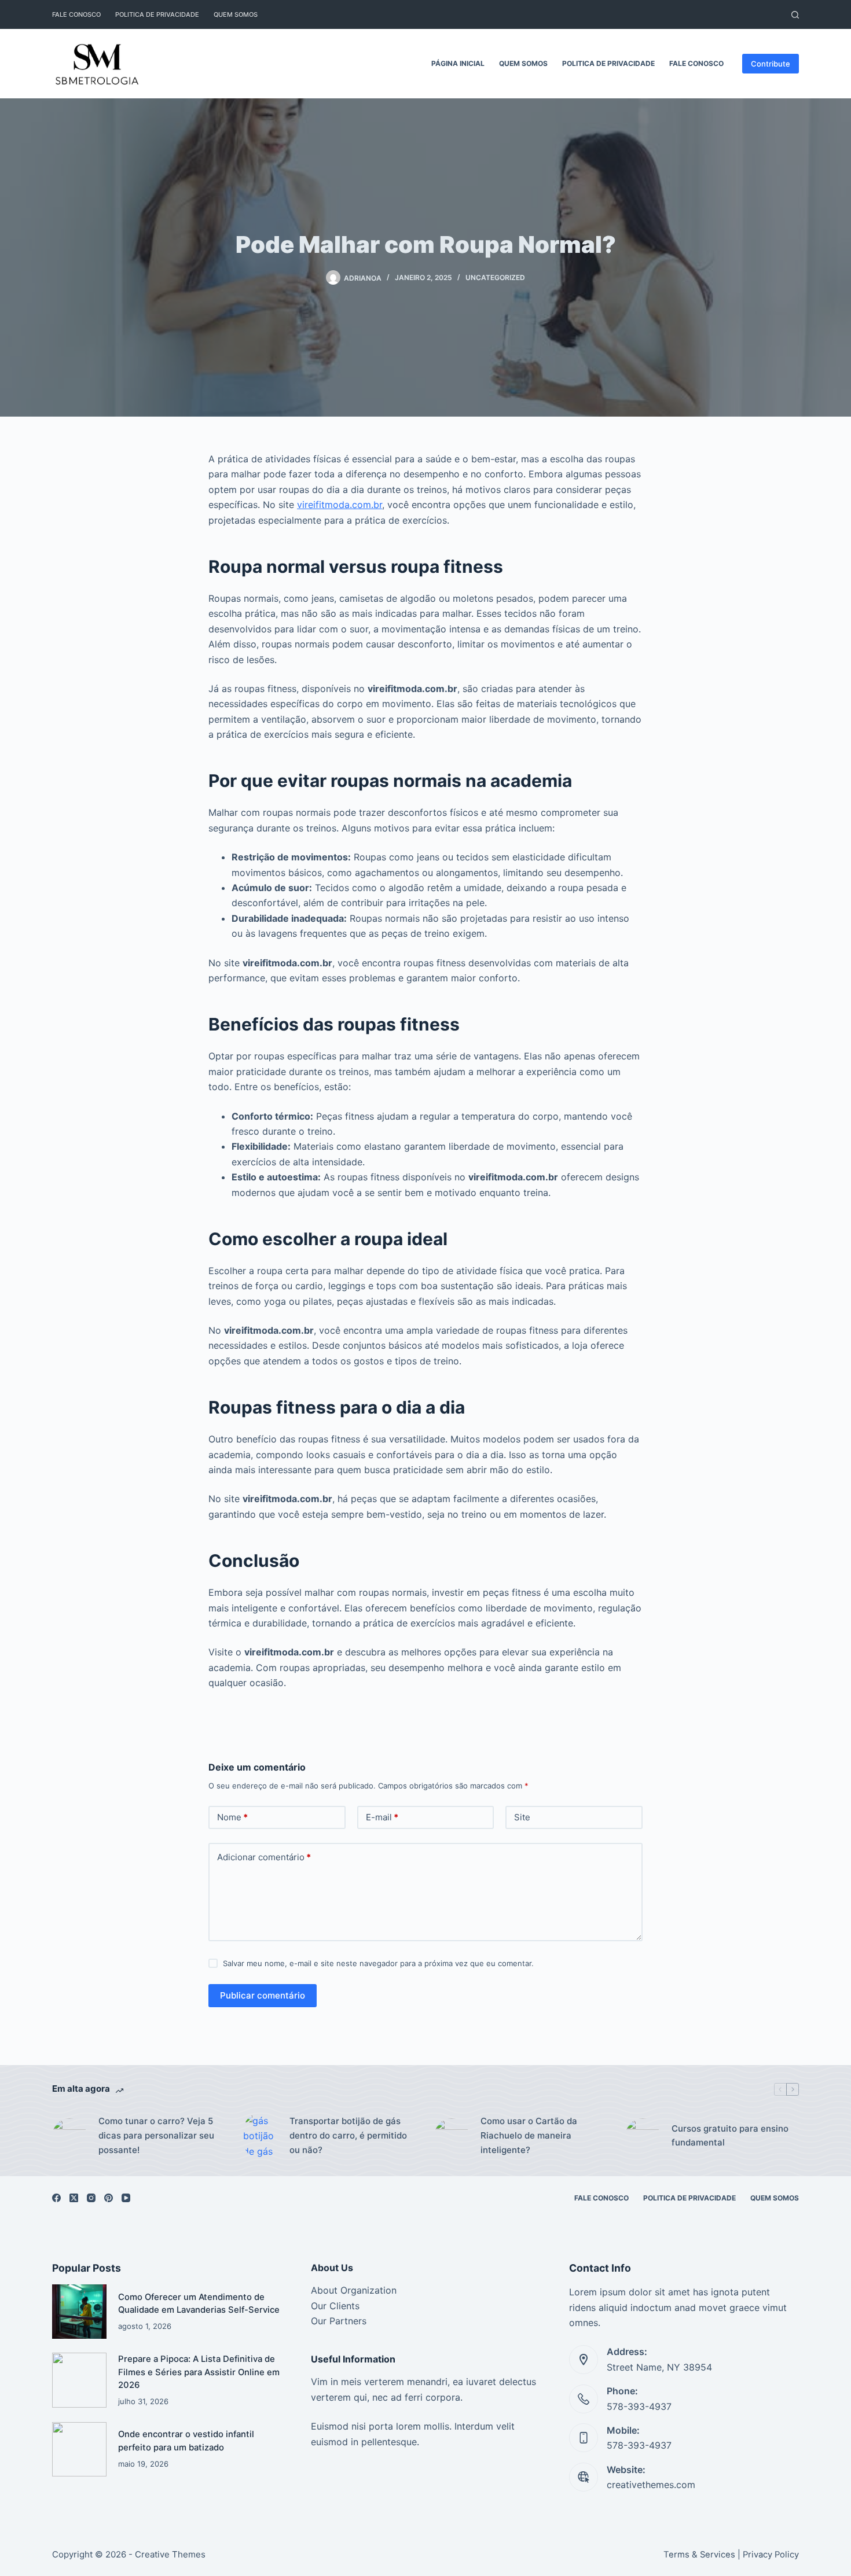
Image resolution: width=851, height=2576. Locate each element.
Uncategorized (495, 277)
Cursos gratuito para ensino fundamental (730, 2136)
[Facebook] (56, 2198)
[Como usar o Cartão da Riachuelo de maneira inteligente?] (452, 2136)
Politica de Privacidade (157, 14)
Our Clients (335, 2306)
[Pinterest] (109, 2198)
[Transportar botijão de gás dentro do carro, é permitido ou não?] (261, 2136)
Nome (232, 1817)
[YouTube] (126, 2198)
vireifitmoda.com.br (340, 505)
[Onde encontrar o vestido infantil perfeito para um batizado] (79, 2449)
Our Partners (339, 2321)
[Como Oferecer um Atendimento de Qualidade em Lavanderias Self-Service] (79, 2312)
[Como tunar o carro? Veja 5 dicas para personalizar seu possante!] (69, 2136)
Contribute (771, 64)
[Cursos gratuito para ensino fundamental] (643, 2136)
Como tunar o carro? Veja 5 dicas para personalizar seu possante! (156, 2135)
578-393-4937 (639, 2406)
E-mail (382, 1817)
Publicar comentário (263, 1995)
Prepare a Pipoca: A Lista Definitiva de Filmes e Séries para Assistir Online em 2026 (199, 2372)
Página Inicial (458, 63)
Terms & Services (699, 2555)
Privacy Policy (771, 2555)
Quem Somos (236, 14)
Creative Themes (170, 2554)
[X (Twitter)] (74, 2198)
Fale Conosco (76, 14)
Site (522, 1817)
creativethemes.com (651, 2485)
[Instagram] (91, 2198)
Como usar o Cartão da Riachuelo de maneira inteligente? (529, 2135)
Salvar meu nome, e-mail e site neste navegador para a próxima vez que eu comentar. (378, 1963)
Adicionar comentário (264, 1857)
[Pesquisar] (795, 15)
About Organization (354, 2290)
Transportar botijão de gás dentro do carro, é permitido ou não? (348, 2135)
